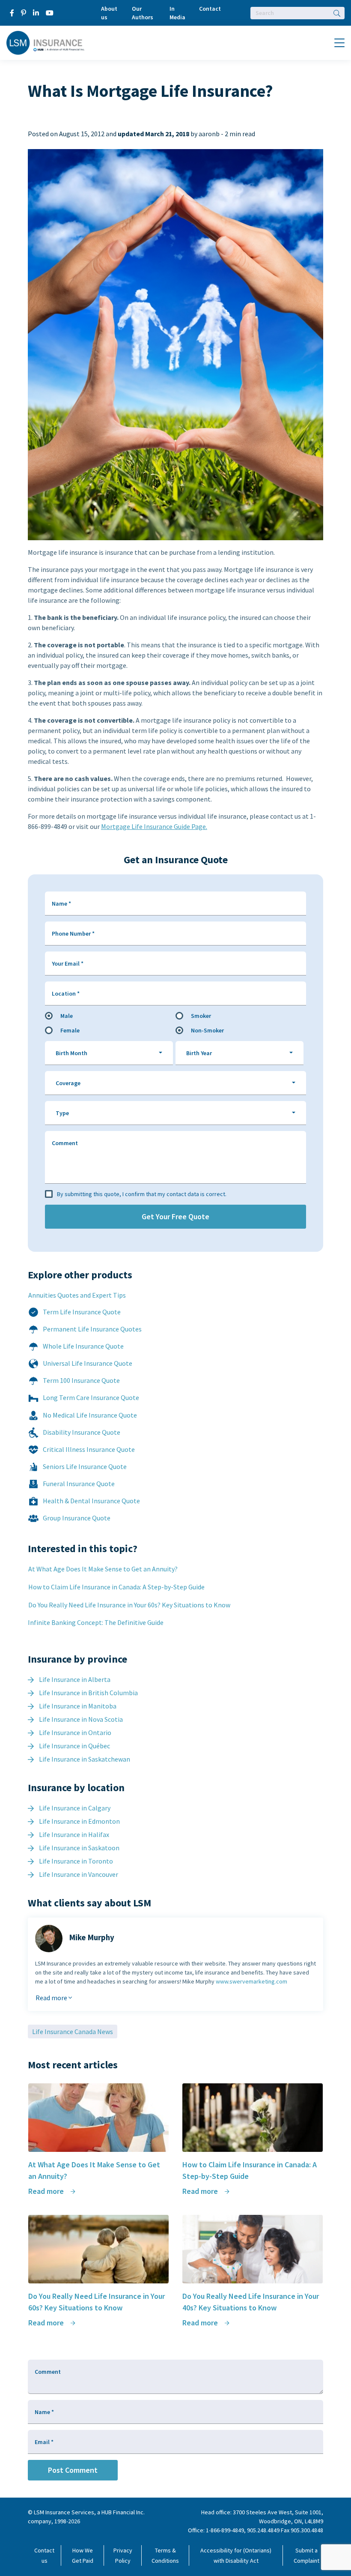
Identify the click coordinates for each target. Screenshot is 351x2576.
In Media (177, 13)
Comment (65, 1143)
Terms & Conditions (165, 2555)
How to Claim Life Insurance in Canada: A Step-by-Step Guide (116, 1587)
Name (61, 904)
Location (66, 993)
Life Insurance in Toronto (76, 1861)
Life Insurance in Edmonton (79, 1821)
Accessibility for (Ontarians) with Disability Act (236, 2555)
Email (44, 2442)
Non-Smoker (207, 1030)
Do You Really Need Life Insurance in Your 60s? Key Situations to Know (129, 1605)
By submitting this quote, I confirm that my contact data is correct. (142, 1194)
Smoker (201, 1016)
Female (70, 1030)
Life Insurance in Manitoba (78, 1706)
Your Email (68, 963)
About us (109, 13)
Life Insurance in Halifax (74, 1834)
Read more (52, 1998)
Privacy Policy (123, 2555)
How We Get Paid (83, 2555)
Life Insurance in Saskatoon (79, 1848)
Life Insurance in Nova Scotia (81, 1719)
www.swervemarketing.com (251, 1981)
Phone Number (73, 933)
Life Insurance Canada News (73, 2031)
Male (67, 1016)
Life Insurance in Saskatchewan (85, 1759)
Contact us (44, 2555)
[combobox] (109, 1053)
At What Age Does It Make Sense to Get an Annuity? (103, 1569)
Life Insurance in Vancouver (79, 1874)
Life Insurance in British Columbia (88, 1693)
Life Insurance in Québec (74, 1746)
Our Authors (143, 13)
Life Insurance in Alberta (75, 1679)
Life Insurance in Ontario (75, 1732)
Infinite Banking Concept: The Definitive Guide (96, 1622)
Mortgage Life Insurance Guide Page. (154, 826)
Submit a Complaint (306, 2555)
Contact (210, 9)
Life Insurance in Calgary (75, 1808)
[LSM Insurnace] (46, 42)
